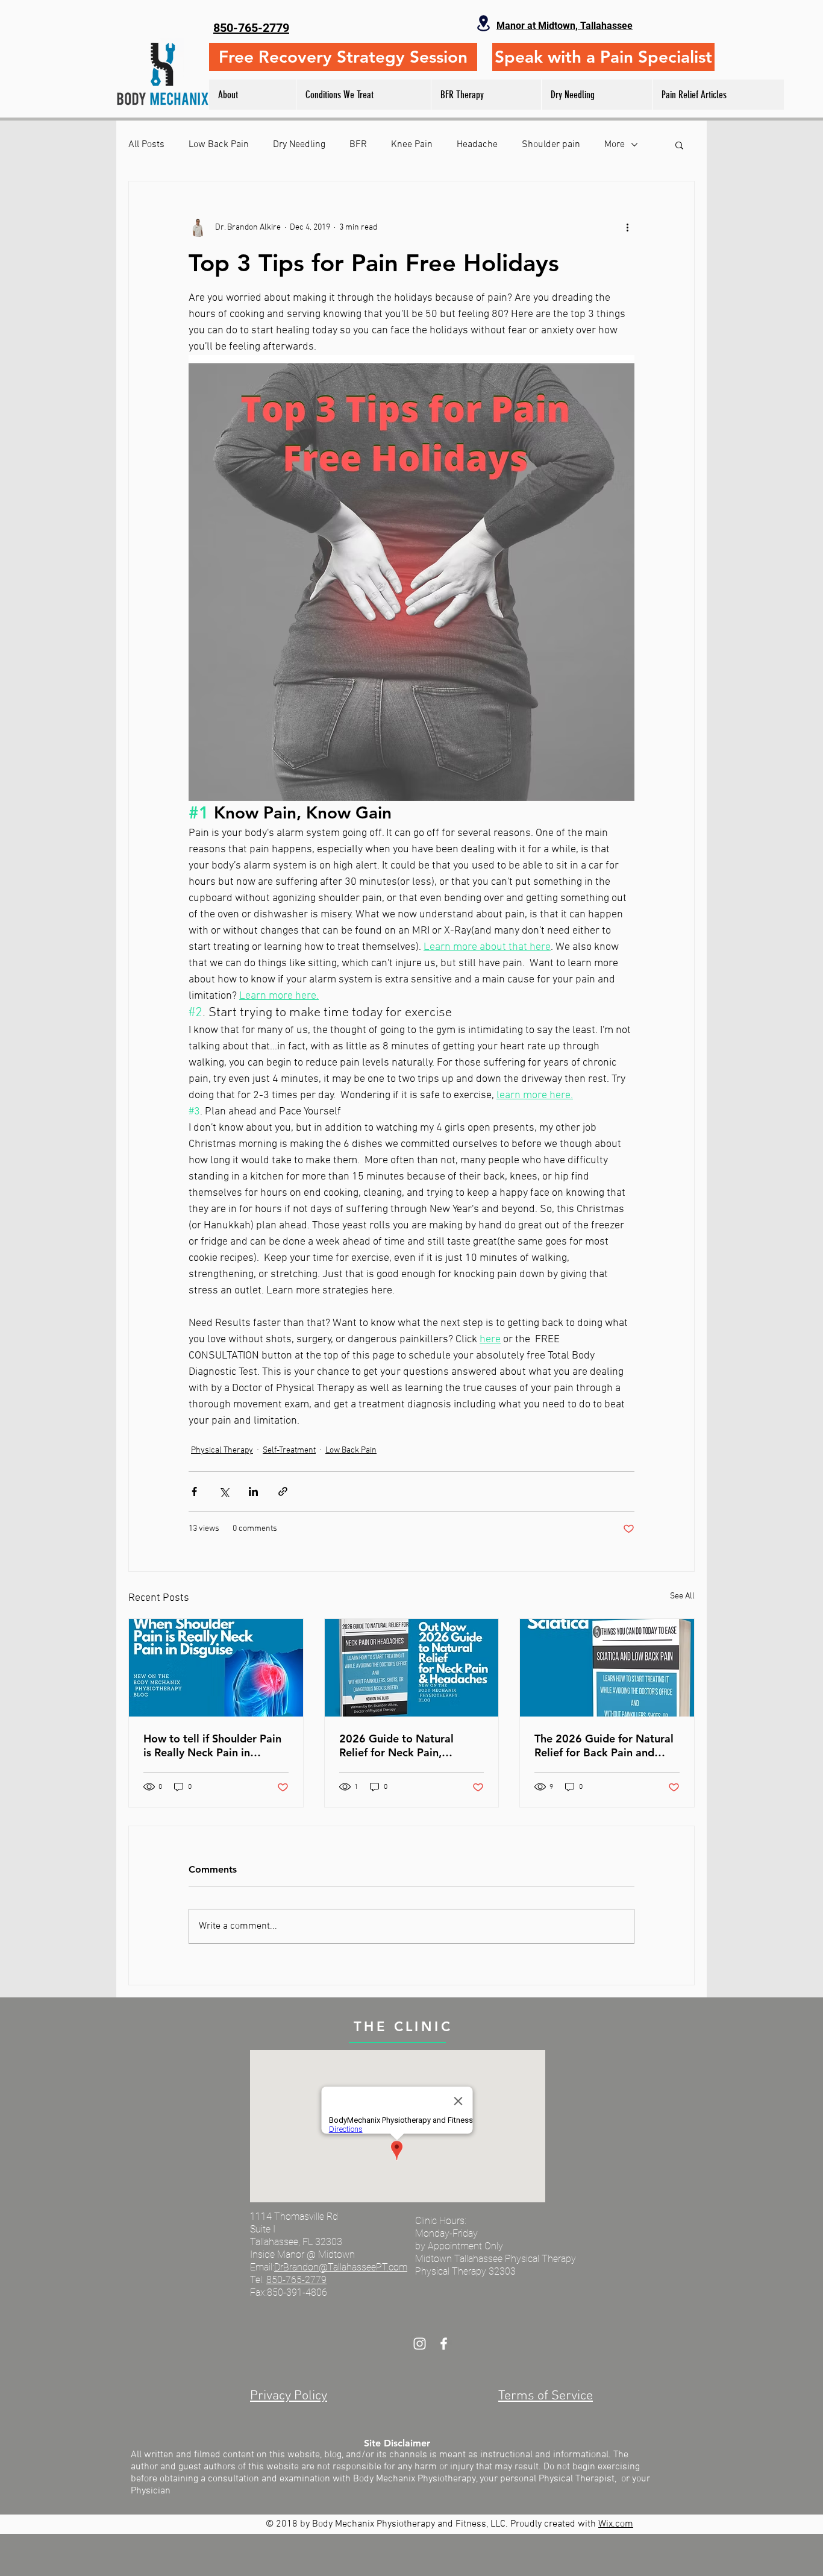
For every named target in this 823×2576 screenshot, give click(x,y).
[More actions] (627, 227)
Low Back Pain (219, 145)
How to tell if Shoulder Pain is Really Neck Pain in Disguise (212, 1745)
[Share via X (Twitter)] (224, 1491)
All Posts (146, 145)
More (615, 145)
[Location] (483, 23)
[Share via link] (283, 1491)
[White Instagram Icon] (420, 2344)
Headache (477, 145)
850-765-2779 (296, 2280)
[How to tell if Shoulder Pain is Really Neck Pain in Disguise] (216, 1668)
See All (682, 1596)
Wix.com (616, 2524)
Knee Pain (412, 145)
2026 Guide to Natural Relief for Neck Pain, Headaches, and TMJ (396, 1745)
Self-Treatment (289, 1450)
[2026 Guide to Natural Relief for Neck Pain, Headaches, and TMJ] (412, 1668)
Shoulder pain (551, 145)
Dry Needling (299, 145)
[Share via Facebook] (194, 1491)
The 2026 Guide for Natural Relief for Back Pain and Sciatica (604, 1745)
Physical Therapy (222, 1450)
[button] (679, 145)
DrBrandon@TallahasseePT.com (341, 2267)
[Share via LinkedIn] (253, 1491)
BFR (358, 145)
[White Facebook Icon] (444, 2344)
